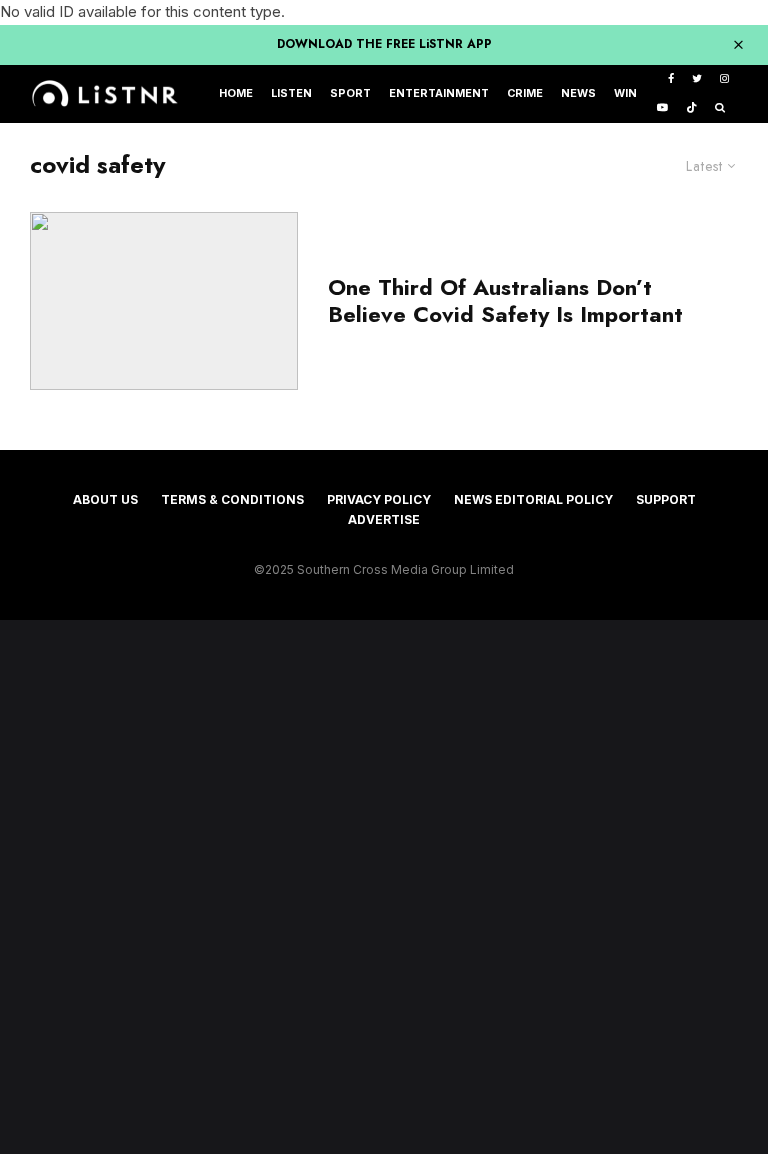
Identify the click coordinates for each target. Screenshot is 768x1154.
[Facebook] (671, 79)
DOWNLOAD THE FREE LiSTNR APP (384, 44)
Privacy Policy (379, 499)
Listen (291, 93)
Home (236, 93)
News (578, 93)
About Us (105, 499)
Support (666, 499)
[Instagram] (724, 79)
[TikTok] (691, 108)
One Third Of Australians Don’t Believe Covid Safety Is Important (505, 300)
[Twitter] (697, 79)
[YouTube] (662, 108)
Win (625, 93)
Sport (350, 93)
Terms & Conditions (232, 499)
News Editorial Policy (533, 499)
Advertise (384, 519)
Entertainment (439, 93)
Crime (525, 93)
